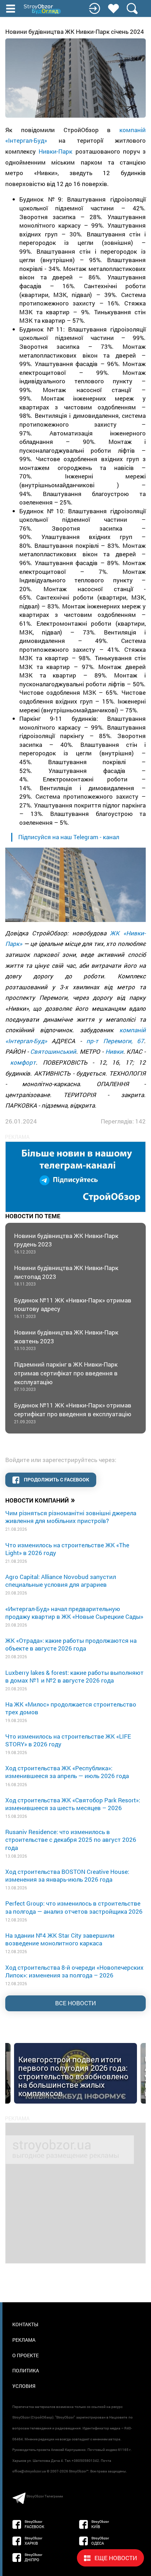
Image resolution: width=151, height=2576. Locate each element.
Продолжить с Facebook (56, 1479)
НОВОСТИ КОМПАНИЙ (40, 1500)
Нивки (114, 1051)
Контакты (25, 2324)
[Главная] (43, 9)
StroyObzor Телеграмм (45, 2496)
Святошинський (53, 1051)
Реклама (24, 2340)
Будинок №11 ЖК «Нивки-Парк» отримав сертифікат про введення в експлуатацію (73, 1413)
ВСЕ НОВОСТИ (75, 2003)
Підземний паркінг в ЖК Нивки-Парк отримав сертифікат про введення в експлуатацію (66, 1376)
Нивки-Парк (55, 151)
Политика (26, 2370)
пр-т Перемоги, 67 (115, 1041)
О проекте (25, 2355)
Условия (24, 2386)
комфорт (23, 1062)
